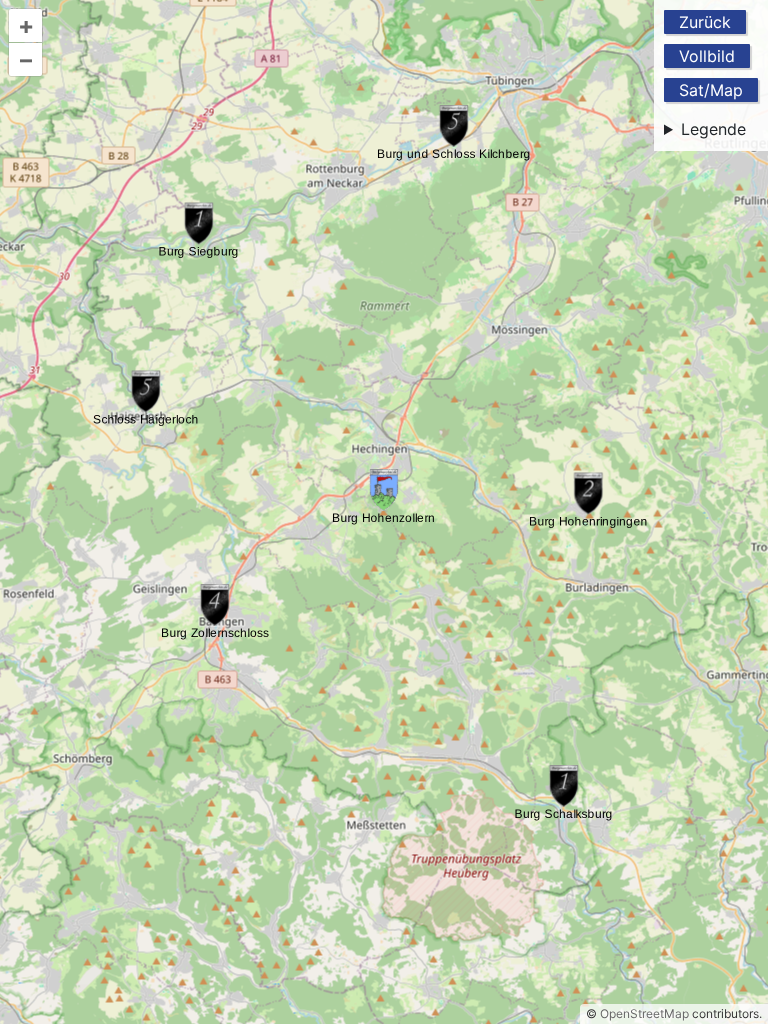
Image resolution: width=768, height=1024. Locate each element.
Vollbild (707, 56)
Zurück (705, 22)
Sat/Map (711, 90)
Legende (713, 129)
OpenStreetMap (644, 1013)
